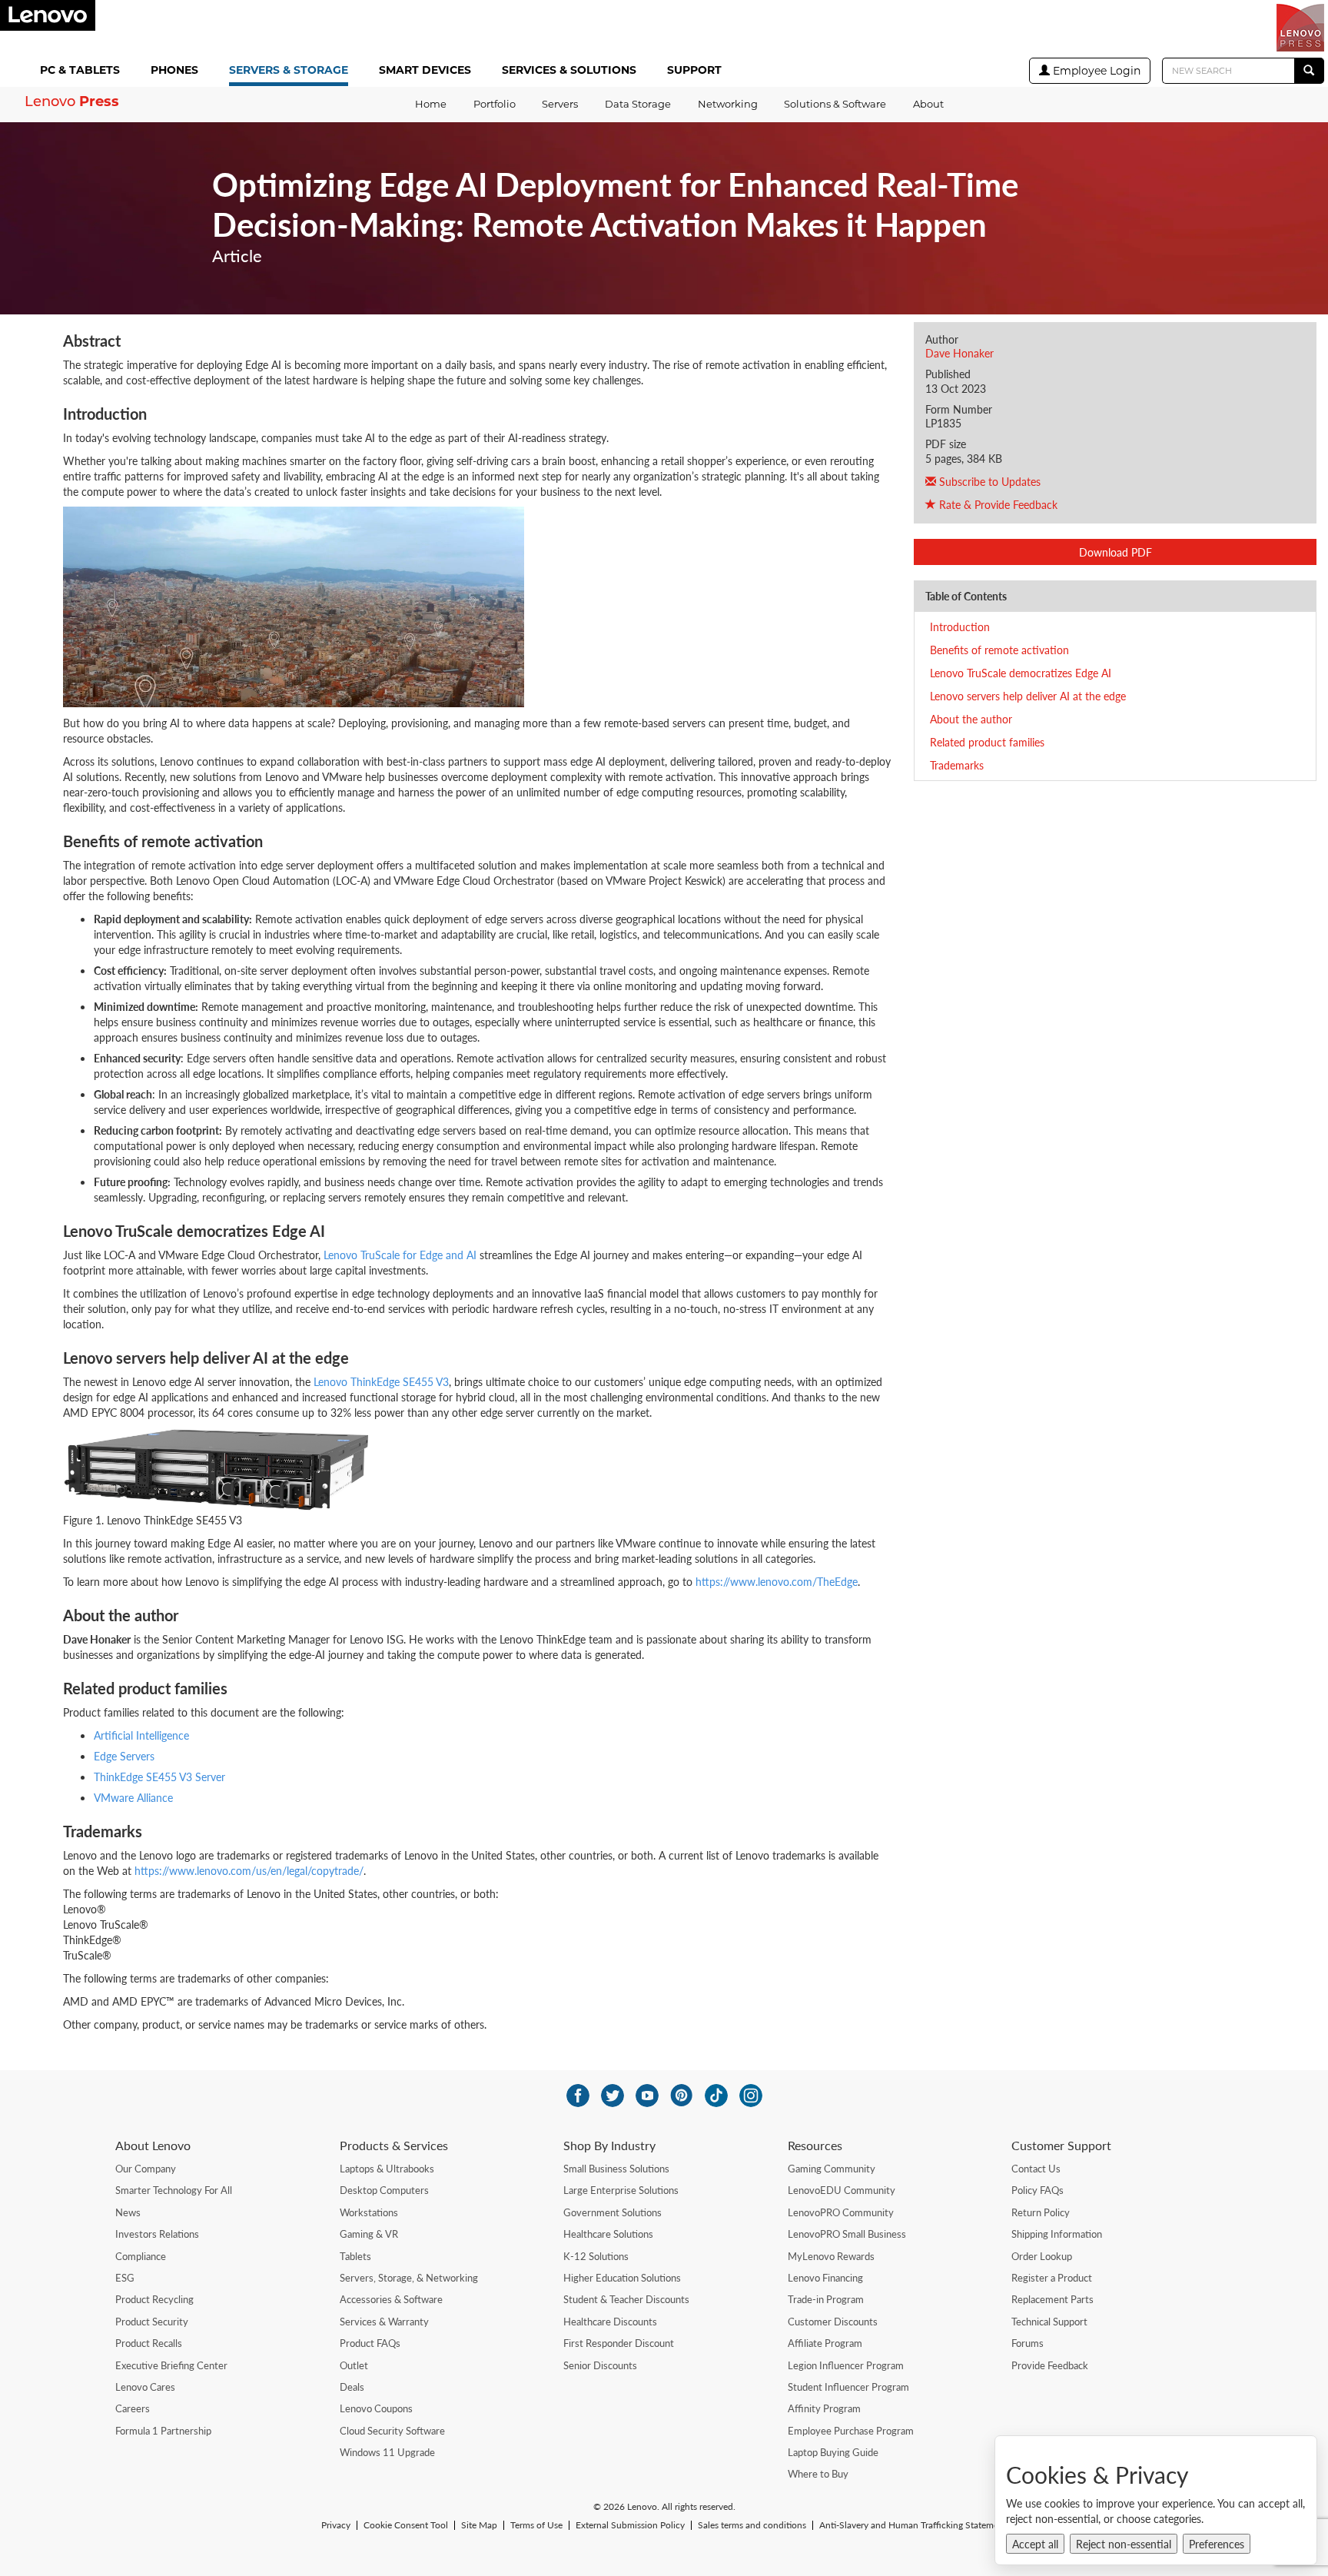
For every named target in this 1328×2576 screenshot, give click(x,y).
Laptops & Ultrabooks (387, 2169)
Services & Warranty (384, 2322)
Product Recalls (149, 2343)
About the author (971, 719)
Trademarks (957, 765)
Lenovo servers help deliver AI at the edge (1028, 696)
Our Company (146, 2169)
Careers (133, 2408)
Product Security (152, 2322)
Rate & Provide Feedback (997, 504)
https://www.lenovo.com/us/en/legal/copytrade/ (249, 1870)
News (128, 2212)
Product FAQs (370, 2343)
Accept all (1035, 2544)
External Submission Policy (630, 2525)
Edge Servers (124, 1756)
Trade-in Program (826, 2299)
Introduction (960, 627)
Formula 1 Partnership (163, 2431)
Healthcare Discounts (610, 2322)
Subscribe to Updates (988, 481)
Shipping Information (1057, 2234)
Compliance (141, 2256)
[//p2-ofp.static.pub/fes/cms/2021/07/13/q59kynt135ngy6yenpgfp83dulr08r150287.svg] (613, 2096)
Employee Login (1095, 71)
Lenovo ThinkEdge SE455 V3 (381, 1381)
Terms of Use (536, 2525)
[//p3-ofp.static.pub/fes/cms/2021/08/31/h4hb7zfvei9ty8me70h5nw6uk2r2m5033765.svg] (751, 2096)
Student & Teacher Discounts (626, 2299)
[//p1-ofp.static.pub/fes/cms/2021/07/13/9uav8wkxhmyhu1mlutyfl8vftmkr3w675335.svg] (647, 2096)
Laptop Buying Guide (833, 2452)
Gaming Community (832, 2169)
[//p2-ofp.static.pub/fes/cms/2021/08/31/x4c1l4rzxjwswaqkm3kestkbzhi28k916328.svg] (682, 2096)
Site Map (479, 2525)
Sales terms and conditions (752, 2525)
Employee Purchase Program (851, 2431)
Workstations (369, 2212)
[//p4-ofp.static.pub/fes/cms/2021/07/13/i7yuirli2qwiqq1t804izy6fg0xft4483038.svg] (578, 2096)
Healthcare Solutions (608, 2234)
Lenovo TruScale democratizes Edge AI (1021, 673)
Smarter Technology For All (174, 2190)
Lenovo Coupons (376, 2408)
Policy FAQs (1037, 2190)
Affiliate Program (825, 2343)
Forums (1028, 2343)
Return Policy (1041, 2212)
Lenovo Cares (145, 2387)
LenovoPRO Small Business (847, 2234)
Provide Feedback (1050, 2365)
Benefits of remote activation (999, 650)
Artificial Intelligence (141, 1735)
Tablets (355, 2256)
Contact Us (1036, 2169)
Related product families (987, 742)
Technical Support (1049, 2322)
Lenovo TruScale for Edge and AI (400, 1255)
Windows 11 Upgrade (387, 2452)
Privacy (336, 2525)
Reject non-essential (1124, 2544)
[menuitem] (83, 71)
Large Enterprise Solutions (621, 2190)
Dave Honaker (959, 353)
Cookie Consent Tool (406, 2525)
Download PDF (1116, 552)
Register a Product (1052, 2278)
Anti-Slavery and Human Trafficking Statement (913, 2525)
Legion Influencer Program (846, 2365)
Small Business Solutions (616, 2169)
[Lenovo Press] (1300, 28)
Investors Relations (157, 2234)
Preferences (1217, 2544)
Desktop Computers (384, 2190)
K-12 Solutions (596, 2256)
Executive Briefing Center (171, 2365)
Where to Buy (818, 2474)
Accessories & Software (391, 2299)
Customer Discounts (833, 2322)
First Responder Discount (619, 2343)
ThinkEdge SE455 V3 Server (159, 1777)
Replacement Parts (1052, 2299)
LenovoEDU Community (842, 2190)
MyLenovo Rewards (831, 2256)
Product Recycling (154, 2299)
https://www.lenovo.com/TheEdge (777, 1581)
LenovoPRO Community (841, 2212)
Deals (352, 2387)
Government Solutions (613, 2212)
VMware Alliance (133, 1797)
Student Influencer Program (848, 2387)
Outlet (354, 2365)
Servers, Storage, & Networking (409, 2278)
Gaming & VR (369, 2234)
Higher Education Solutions (622, 2278)
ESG (125, 2278)
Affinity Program (824, 2408)
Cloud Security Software (392, 2431)
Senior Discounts (600, 2365)
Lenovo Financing (825, 2278)
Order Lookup (1042, 2256)
